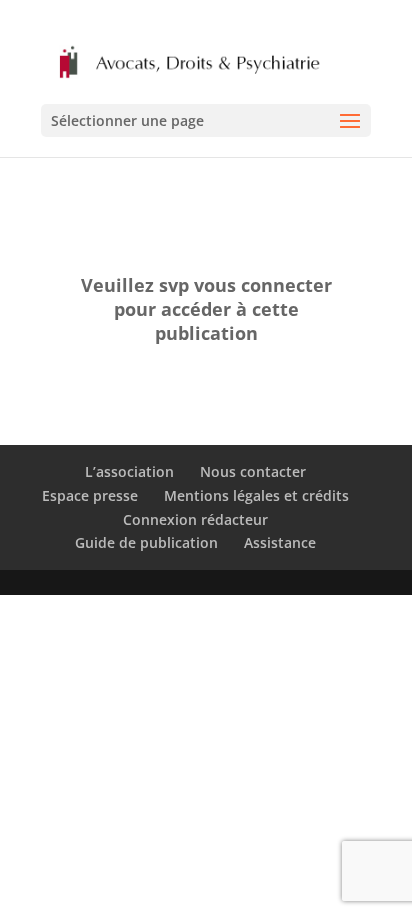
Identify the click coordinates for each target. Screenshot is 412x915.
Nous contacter (253, 471)
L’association (129, 471)
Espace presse (90, 495)
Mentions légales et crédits (256, 495)
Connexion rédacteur (195, 519)
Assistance (280, 542)
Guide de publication (146, 542)
